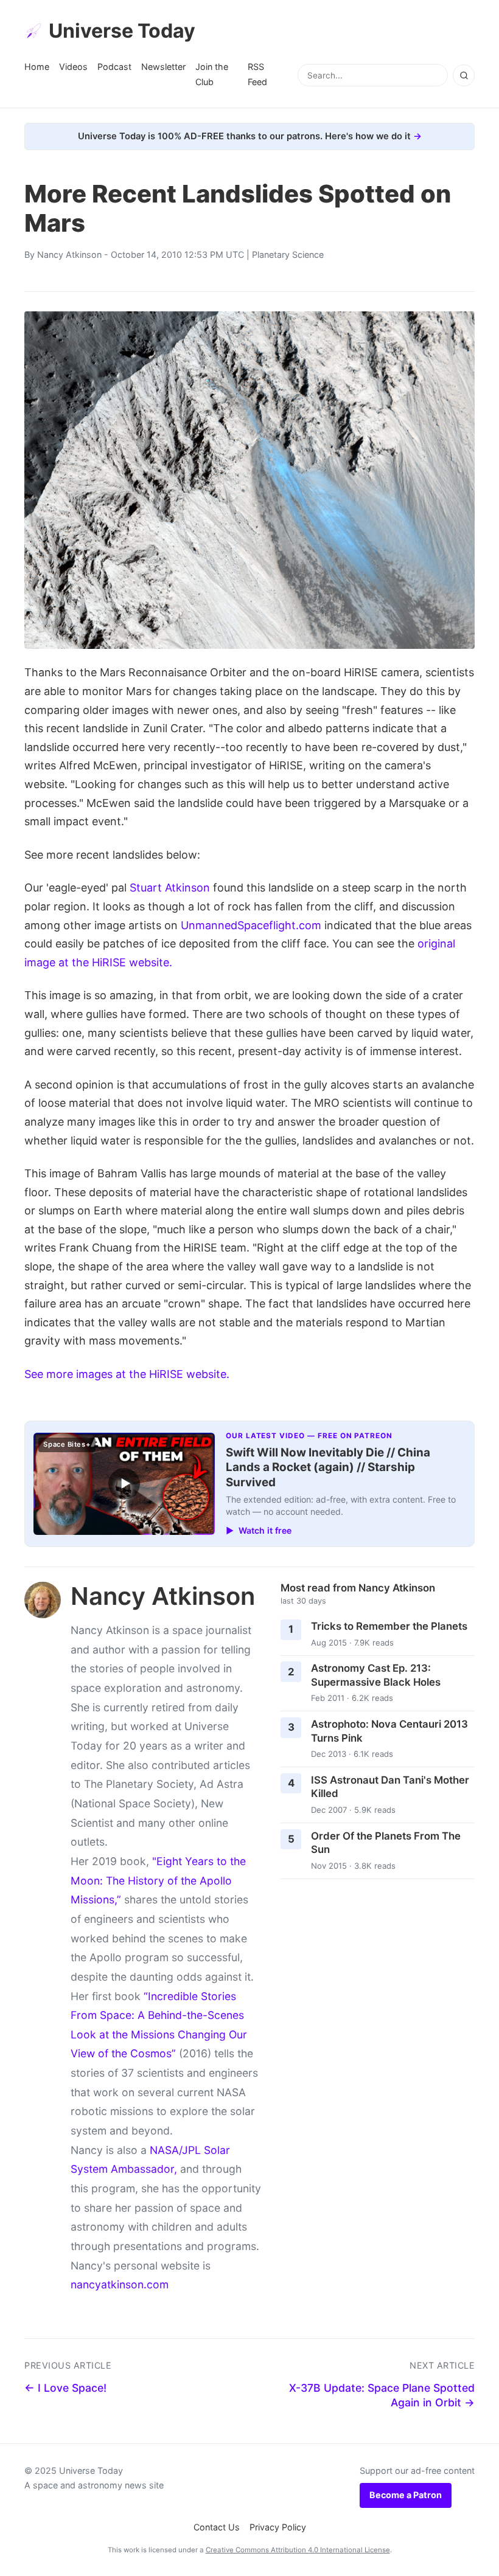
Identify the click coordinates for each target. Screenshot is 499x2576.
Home (37, 67)
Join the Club (212, 74)
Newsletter (163, 67)
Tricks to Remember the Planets (389, 1626)
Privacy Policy (278, 2527)
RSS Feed (257, 74)
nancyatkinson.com (120, 2284)
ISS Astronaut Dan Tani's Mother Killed (390, 1787)
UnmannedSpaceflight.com (251, 925)
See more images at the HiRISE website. (127, 1374)
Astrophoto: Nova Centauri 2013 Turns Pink (389, 1731)
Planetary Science (288, 254)
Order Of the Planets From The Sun (386, 1843)
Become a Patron (406, 2495)
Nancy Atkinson (69, 254)
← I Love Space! (65, 2388)
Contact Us (217, 2527)
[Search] (464, 75)
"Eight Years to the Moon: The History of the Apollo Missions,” (158, 1880)
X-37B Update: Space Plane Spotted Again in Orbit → (382, 2395)
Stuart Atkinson (170, 888)
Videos (73, 67)
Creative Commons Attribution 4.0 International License (298, 2550)
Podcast (114, 67)
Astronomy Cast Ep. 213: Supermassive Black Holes (376, 1675)
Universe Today (122, 31)
